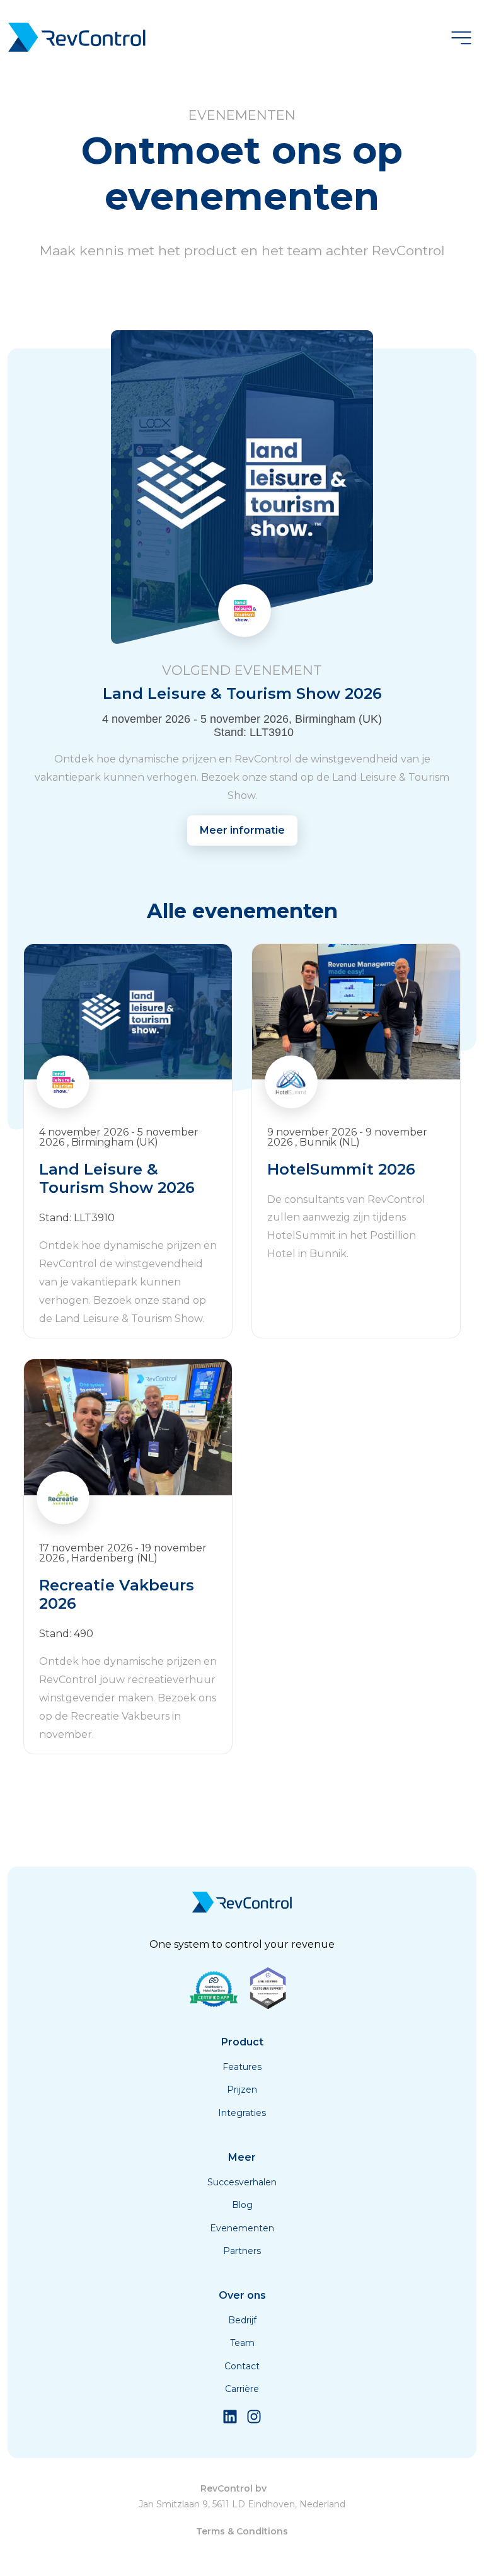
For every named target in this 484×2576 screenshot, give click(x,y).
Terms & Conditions (242, 2531)
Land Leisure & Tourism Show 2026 (242, 683)
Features (242, 2067)
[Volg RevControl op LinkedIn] (230, 2421)
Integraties (242, 2113)
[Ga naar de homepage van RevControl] (77, 39)
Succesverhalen (242, 2182)
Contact (242, 2366)
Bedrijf (242, 2320)
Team (242, 2343)
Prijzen (242, 2090)
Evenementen (242, 2228)
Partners (242, 2251)
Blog (242, 2205)
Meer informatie (242, 830)
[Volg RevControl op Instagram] (254, 2421)
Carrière (242, 2389)
